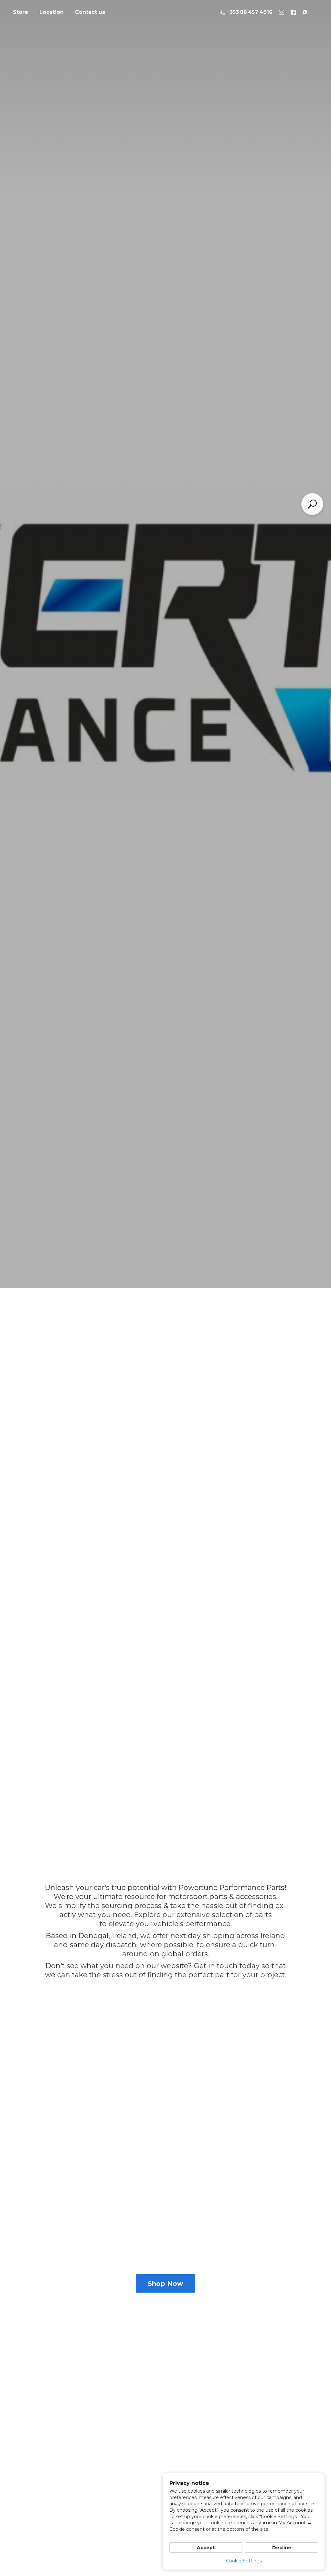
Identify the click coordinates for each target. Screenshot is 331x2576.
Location (52, 12)
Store (21, 12)
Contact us (90, 12)
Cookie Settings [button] (244, 2561)
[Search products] (312, 504)
